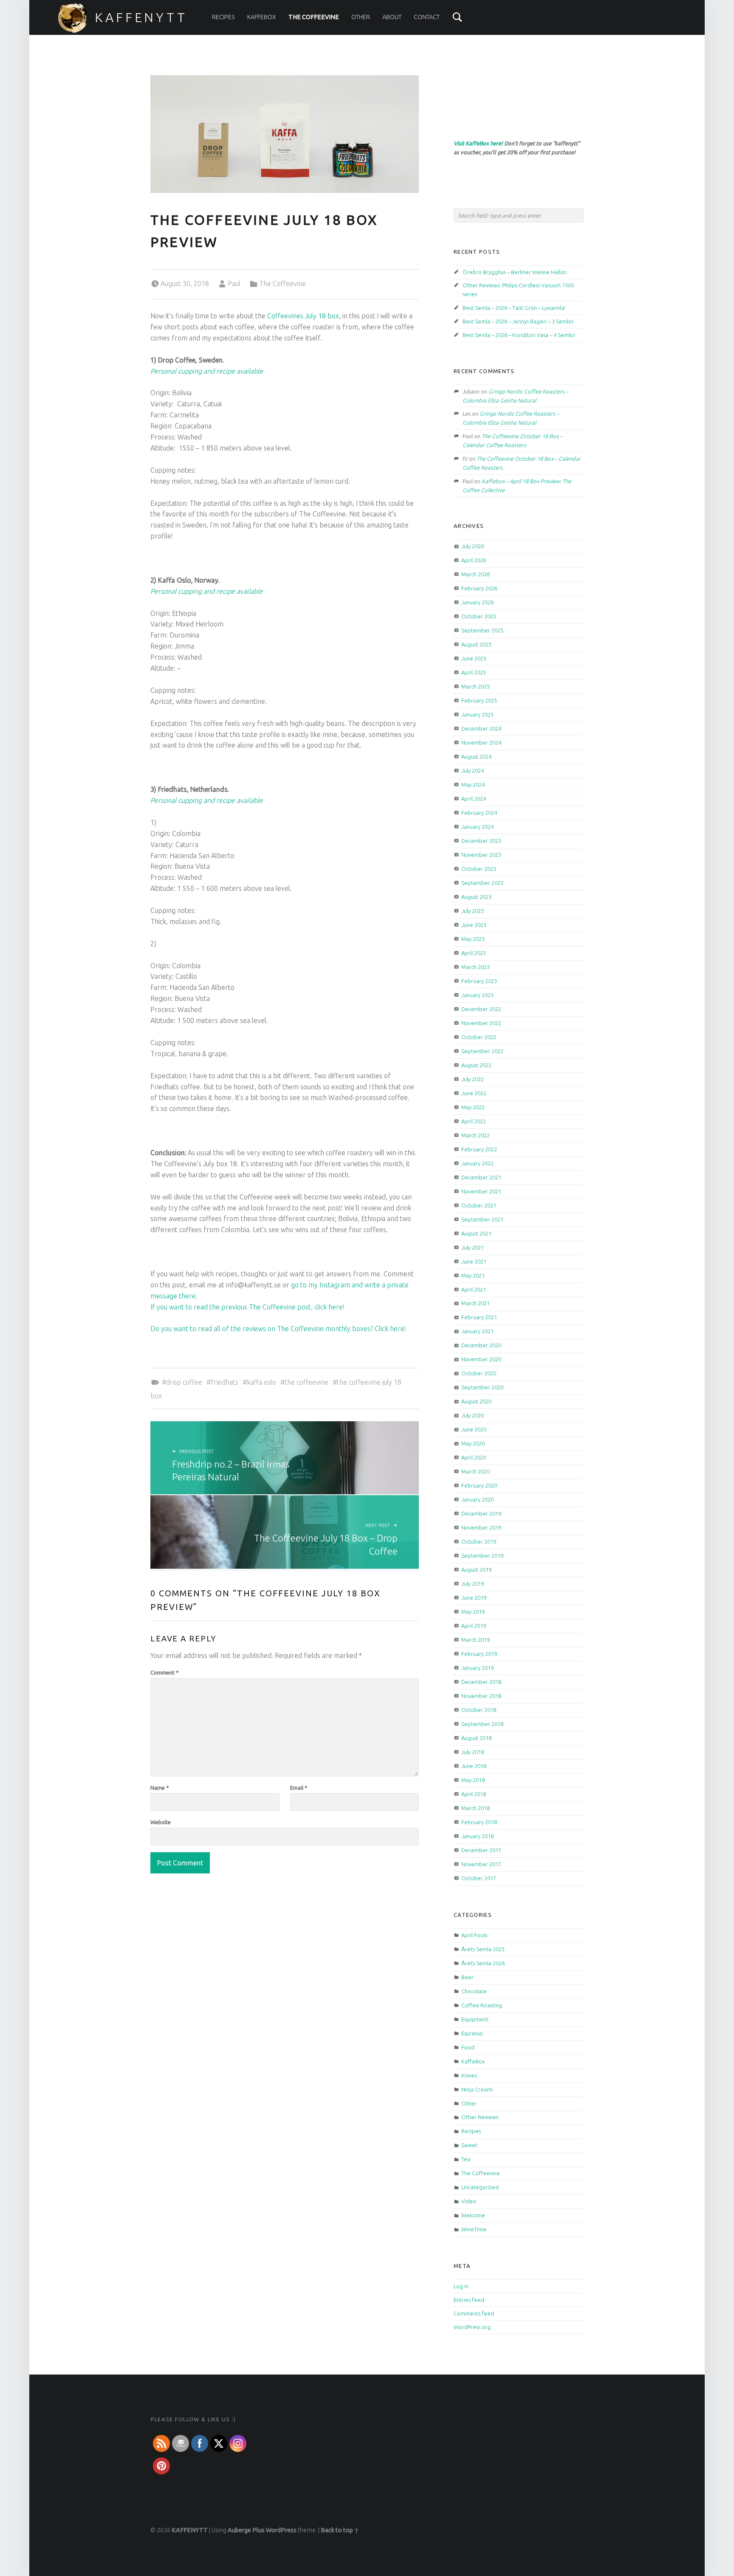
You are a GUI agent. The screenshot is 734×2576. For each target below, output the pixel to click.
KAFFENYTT (141, 17)
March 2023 (476, 967)
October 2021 (479, 1205)
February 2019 (479, 1654)
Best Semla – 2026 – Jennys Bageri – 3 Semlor (518, 321)
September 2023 (482, 883)
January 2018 (477, 1836)
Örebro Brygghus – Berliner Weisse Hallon (515, 272)
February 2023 (479, 981)
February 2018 (479, 1822)
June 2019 (474, 1598)
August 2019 (476, 1570)
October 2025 (479, 616)
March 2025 (476, 686)
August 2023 (476, 897)
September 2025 (482, 630)
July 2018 (473, 1752)
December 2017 (481, 1850)
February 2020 (479, 1485)
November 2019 (481, 1527)
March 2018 (476, 1808)
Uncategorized (480, 2187)
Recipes (223, 17)
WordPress (281, 2530)
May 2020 (473, 1443)
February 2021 (479, 1317)
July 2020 (473, 1415)
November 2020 (481, 1359)
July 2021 (473, 1247)
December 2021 (481, 1177)
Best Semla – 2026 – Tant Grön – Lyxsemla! (514, 308)
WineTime (474, 2229)
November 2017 (481, 1864)
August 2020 (476, 1401)
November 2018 (481, 1696)
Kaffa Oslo (261, 1382)
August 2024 (476, 757)
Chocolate (474, 1991)
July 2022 (473, 1079)
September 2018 (482, 1724)
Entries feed (469, 2300)
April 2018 (474, 1794)
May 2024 (473, 785)
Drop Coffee (184, 1382)
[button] (285, 1285)
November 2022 (481, 1023)
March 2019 (476, 1640)
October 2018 (479, 1710)
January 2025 (477, 714)
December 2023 (481, 841)
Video (469, 2201)
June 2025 (474, 658)
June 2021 (474, 1261)
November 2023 (481, 855)
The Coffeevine (314, 17)
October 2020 (479, 1373)
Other (361, 17)
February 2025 (479, 700)
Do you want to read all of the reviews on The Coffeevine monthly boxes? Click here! (278, 1329)
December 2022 (481, 1009)
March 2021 (476, 1303)
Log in (461, 2286)
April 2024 (474, 799)
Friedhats (224, 1382)
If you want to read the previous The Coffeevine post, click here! (247, 1307)
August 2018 (476, 1738)
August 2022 (476, 1065)
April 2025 (474, 672)
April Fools (474, 1935)
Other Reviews (480, 2117)
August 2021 (476, 1233)
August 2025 (476, 644)
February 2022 (479, 1149)
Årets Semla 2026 (483, 1963)
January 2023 (477, 995)
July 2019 (473, 1584)
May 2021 (473, 1275)
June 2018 (474, 1766)
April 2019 (474, 1626)
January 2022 (477, 1163)
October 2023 (479, 869)
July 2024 (473, 771)
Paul (234, 283)
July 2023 (473, 911)
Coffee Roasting (482, 2005)
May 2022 (473, 1107)
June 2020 (474, 1429)
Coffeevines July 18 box (303, 316)
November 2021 (481, 1191)
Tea (466, 2159)
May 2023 (473, 939)
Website (161, 1822)
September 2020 (482, 1387)
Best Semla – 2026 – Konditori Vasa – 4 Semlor (519, 335)
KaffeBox (262, 17)
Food (468, 2047)
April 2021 (474, 1289)
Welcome (473, 2215)
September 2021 (482, 1219)
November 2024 (481, 742)
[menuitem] (223, 17)
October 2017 (479, 1878)
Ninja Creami (477, 2089)
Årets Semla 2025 (483, 1949)
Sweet (469, 2145)
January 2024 (477, 827)
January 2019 (477, 1668)
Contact (427, 17)
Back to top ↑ (340, 2530)
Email (299, 1788)
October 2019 (479, 1542)
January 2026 (477, 602)
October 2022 (479, 1037)
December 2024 (481, 728)
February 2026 (479, 588)
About (392, 17)
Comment (165, 1672)
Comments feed (474, 2313)
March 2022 (476, 1135)
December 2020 (481, 1345)
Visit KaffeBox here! (478, 143)
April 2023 (474, 953)
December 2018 (481, 1682)
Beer (467, 1977)
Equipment (475, 2019)
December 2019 (481, 1513)
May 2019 (473, 1612)
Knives (469, 2075)
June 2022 (474, 1093)
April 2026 (474, 560)
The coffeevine (306, 1382)
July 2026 (473, 546)
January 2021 (477, 1331)
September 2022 (482, 1051)
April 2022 (474, 1121)
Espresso (472, 2033)
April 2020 (474, 1457)
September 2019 (482, 1556)
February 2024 (479, 813)
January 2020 (477, 1499)
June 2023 (474, 925)
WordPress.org (472, 2327)
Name (160, 1788)
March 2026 (476, 574)
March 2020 (476, 1471)
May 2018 (473, 1780)
